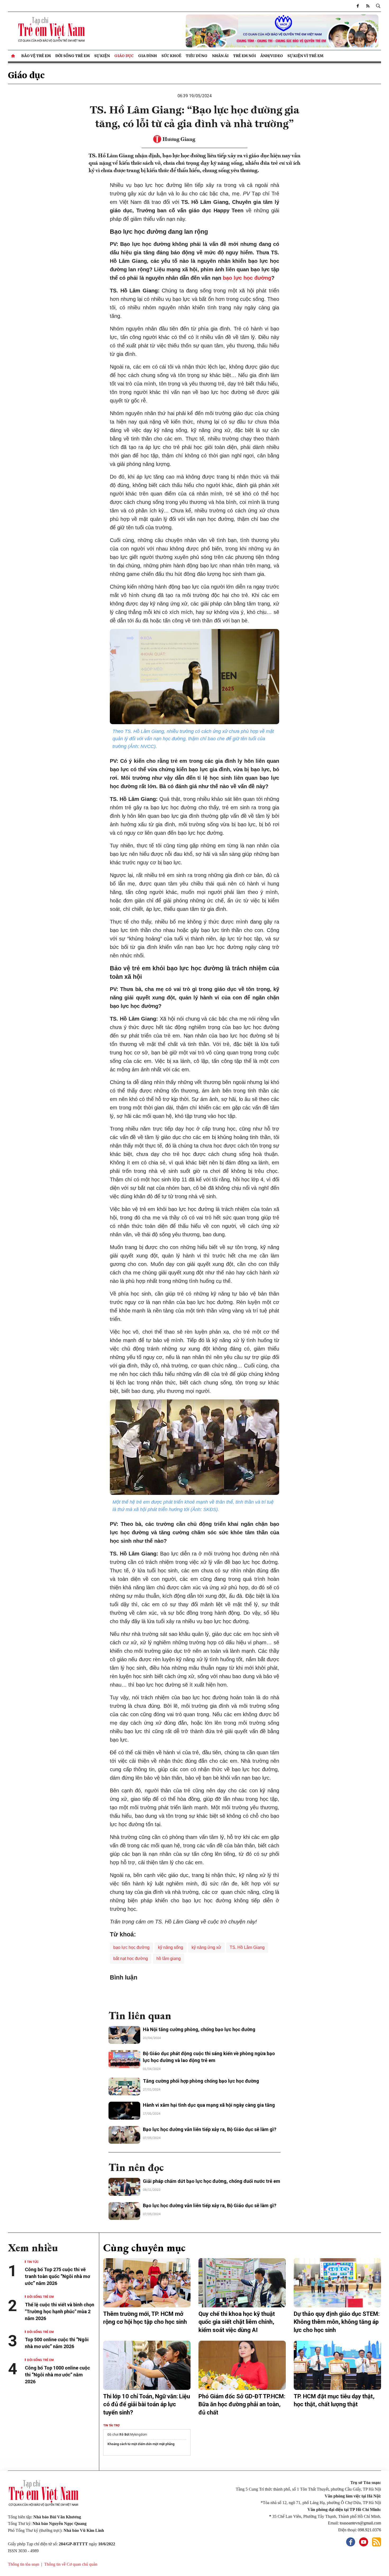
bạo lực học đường (247, 278)
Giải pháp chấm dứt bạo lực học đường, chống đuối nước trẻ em (212, 2181)
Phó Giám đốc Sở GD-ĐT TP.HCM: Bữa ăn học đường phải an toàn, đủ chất (242, 2405)
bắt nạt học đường (131, 1959)
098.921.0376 (369, 2530)
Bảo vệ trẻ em (36, 56)
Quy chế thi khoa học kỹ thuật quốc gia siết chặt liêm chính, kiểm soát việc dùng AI (237, 2322)
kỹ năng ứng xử (206, 1947)
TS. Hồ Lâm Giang (247, 1947)
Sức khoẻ (171, 56)
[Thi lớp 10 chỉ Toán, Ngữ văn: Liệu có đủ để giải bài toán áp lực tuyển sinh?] (147, 2365)
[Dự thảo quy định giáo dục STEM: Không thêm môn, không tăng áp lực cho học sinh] (337, 2283)
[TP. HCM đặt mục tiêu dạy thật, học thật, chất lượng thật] (337, 2365)
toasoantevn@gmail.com (360, 2523)
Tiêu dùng (197, 56)
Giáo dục (124, 56)
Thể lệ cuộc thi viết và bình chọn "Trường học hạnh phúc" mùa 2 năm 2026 (60, 2311)
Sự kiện (102, 56)
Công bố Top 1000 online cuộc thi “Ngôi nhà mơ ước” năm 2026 (57, 2375)
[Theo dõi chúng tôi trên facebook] (358, 6)
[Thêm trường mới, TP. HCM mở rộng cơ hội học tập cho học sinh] (147, 2283)
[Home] (13, 56)
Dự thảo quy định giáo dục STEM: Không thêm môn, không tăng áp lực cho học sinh (337, 2322)
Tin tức (33, 2262)
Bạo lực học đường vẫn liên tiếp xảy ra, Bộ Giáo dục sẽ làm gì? (210, 2129)
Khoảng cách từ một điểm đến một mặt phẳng (141, 2444)
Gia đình (148, 56)
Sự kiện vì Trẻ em (305, 56)
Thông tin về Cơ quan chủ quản (71, 2564)
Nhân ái (220, 56)
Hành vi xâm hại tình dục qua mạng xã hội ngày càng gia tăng (209, 2105)
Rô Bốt (124, 2435)
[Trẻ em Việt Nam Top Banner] (242, 31)
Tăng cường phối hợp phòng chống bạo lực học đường (201, 2081)
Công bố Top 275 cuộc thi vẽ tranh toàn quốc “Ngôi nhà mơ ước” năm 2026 (57, 2276)
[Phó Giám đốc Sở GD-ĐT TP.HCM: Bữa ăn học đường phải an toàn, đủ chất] (242, 2365)
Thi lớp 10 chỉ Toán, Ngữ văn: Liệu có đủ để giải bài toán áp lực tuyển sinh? (147, 2405)
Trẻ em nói (245, 56)
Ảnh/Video (272, 56)
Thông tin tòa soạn (24, 2564)
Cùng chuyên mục (144, 2248)
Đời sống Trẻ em (73, 56)
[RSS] (368, 6)
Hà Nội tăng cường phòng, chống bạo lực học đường (199, 2029)
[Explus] (195, 1993)
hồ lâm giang (169, 1959)
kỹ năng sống (171, 1947)
